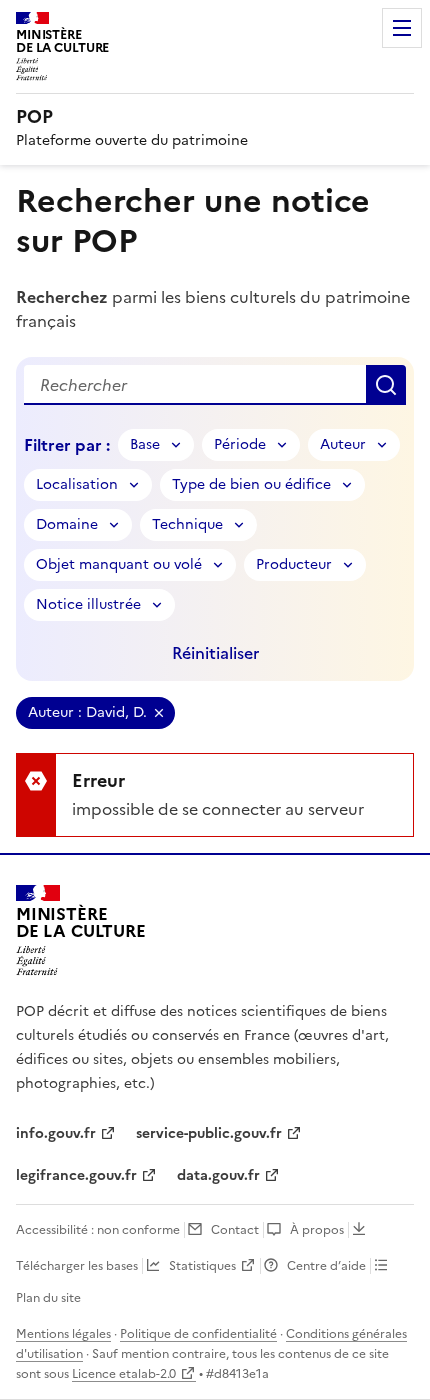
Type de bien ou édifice (251, 484)
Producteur (294, 564)
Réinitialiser (215, 653)
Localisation (77, 484)
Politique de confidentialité (198, 1334)
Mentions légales (63, 1334)
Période (240, 444)
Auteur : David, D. (87, 712)
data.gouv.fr (218, 1175)
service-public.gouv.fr (209, 1133)
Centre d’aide (326, 1266)
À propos (317, 1230)
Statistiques (202, 1266)
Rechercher (386, 385)
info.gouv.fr (56, 1133)
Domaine (67, 524)
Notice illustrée (88, 604)
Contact (235, 1230)
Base (145, 444)
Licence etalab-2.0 (124, 1374)
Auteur (343, 444)
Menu (402, 28)
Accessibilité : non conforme (98, 1230)
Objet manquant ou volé (119, 564)
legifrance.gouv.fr (76, 1175)
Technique (187, 524)
